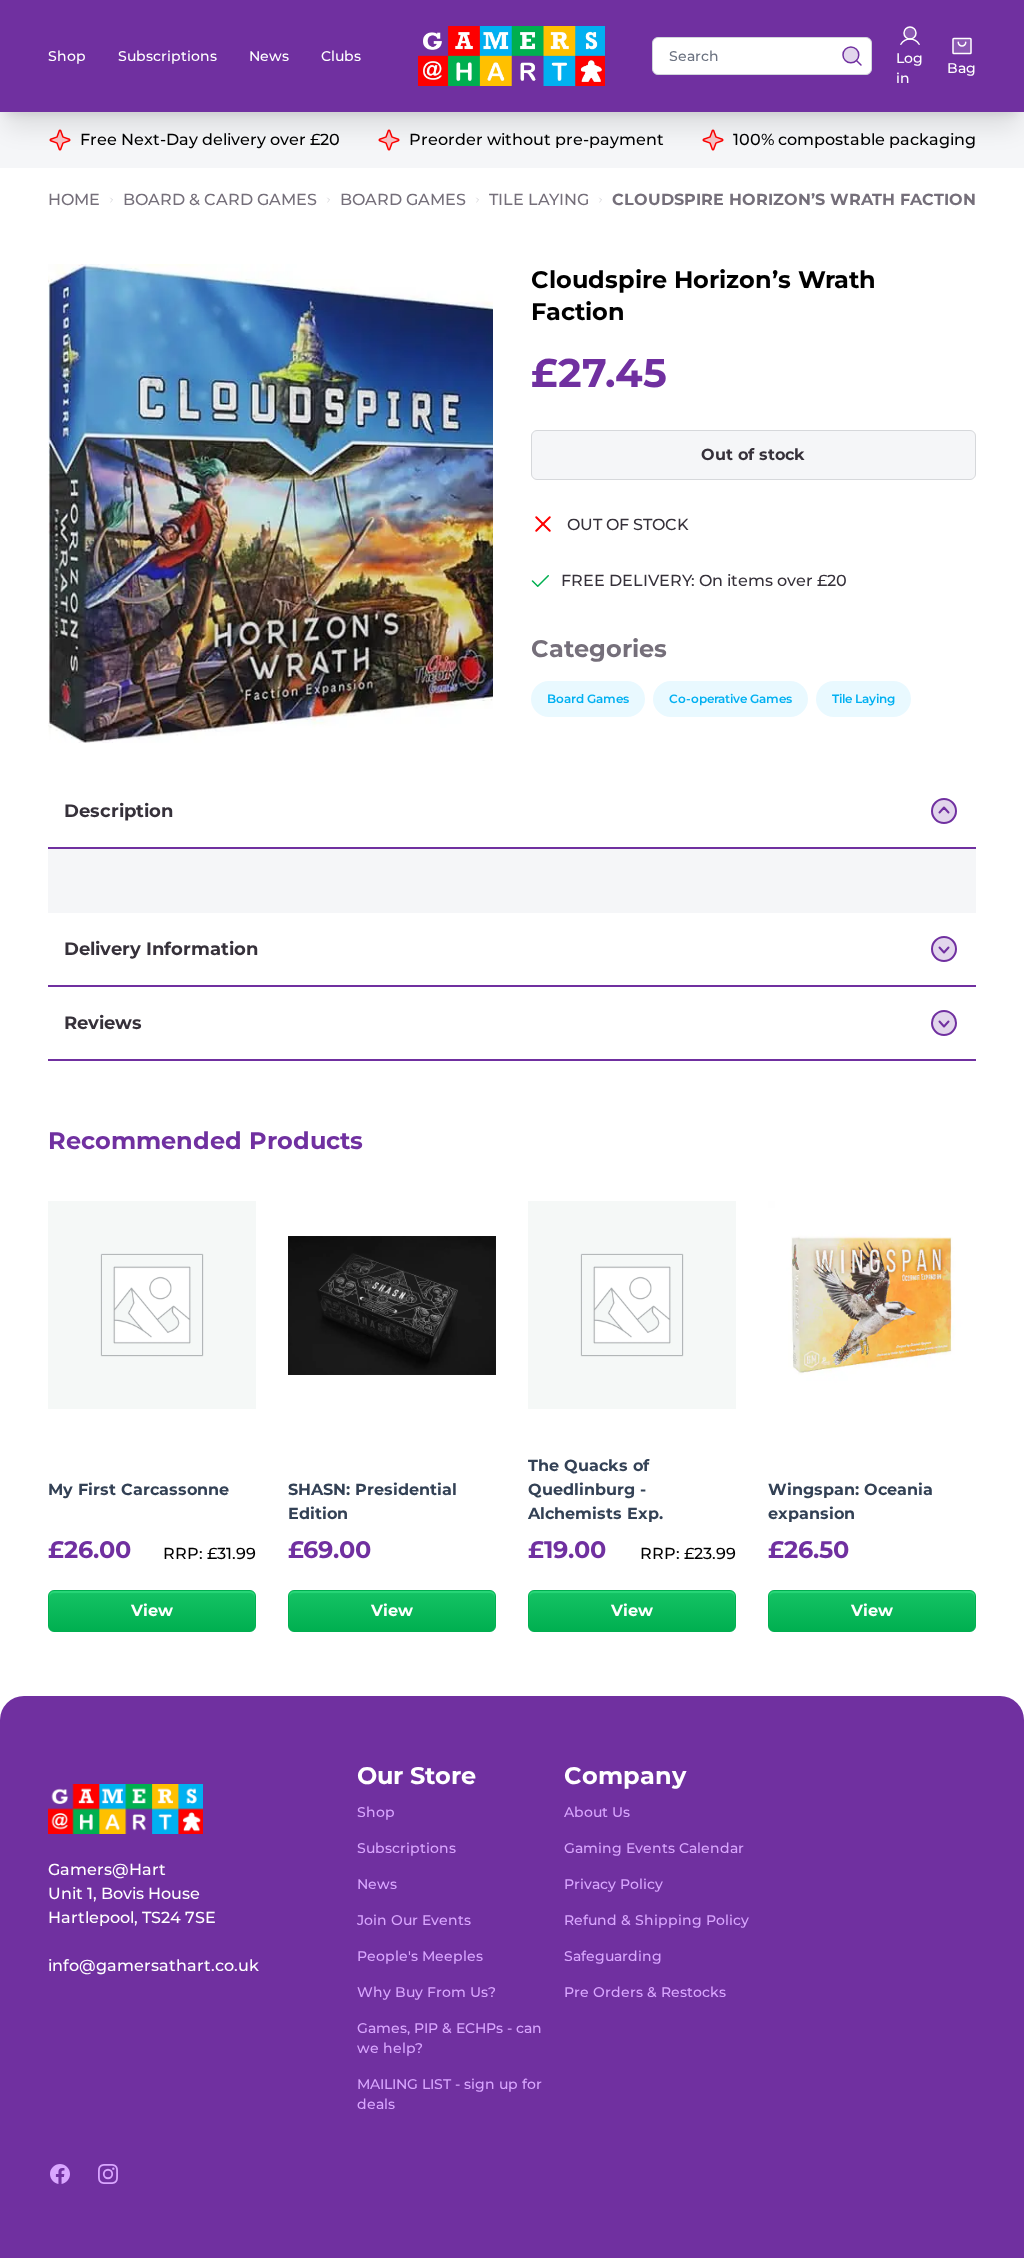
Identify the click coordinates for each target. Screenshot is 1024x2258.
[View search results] (846, 56)
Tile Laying (539, 199)
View (152, 1610)
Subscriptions (167, 56)
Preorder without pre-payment (536, 139)
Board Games (403, 199)
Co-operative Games (730, 698)
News (269, 56)
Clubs (341, 56)
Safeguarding (613, 1956)
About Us (597, 1812)
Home (74, 199)
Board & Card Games (220, 199)
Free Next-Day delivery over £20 (210, 139)
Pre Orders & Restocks (645, 1992)
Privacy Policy (613, 1884)
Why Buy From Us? (426, 1992)
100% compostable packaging (854, 139)
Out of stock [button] (753, 454)
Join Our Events (414, 1920)
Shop (67, 56)
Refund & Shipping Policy (656, 1920)
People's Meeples (420, 1956)
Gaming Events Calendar (654, 1848)
